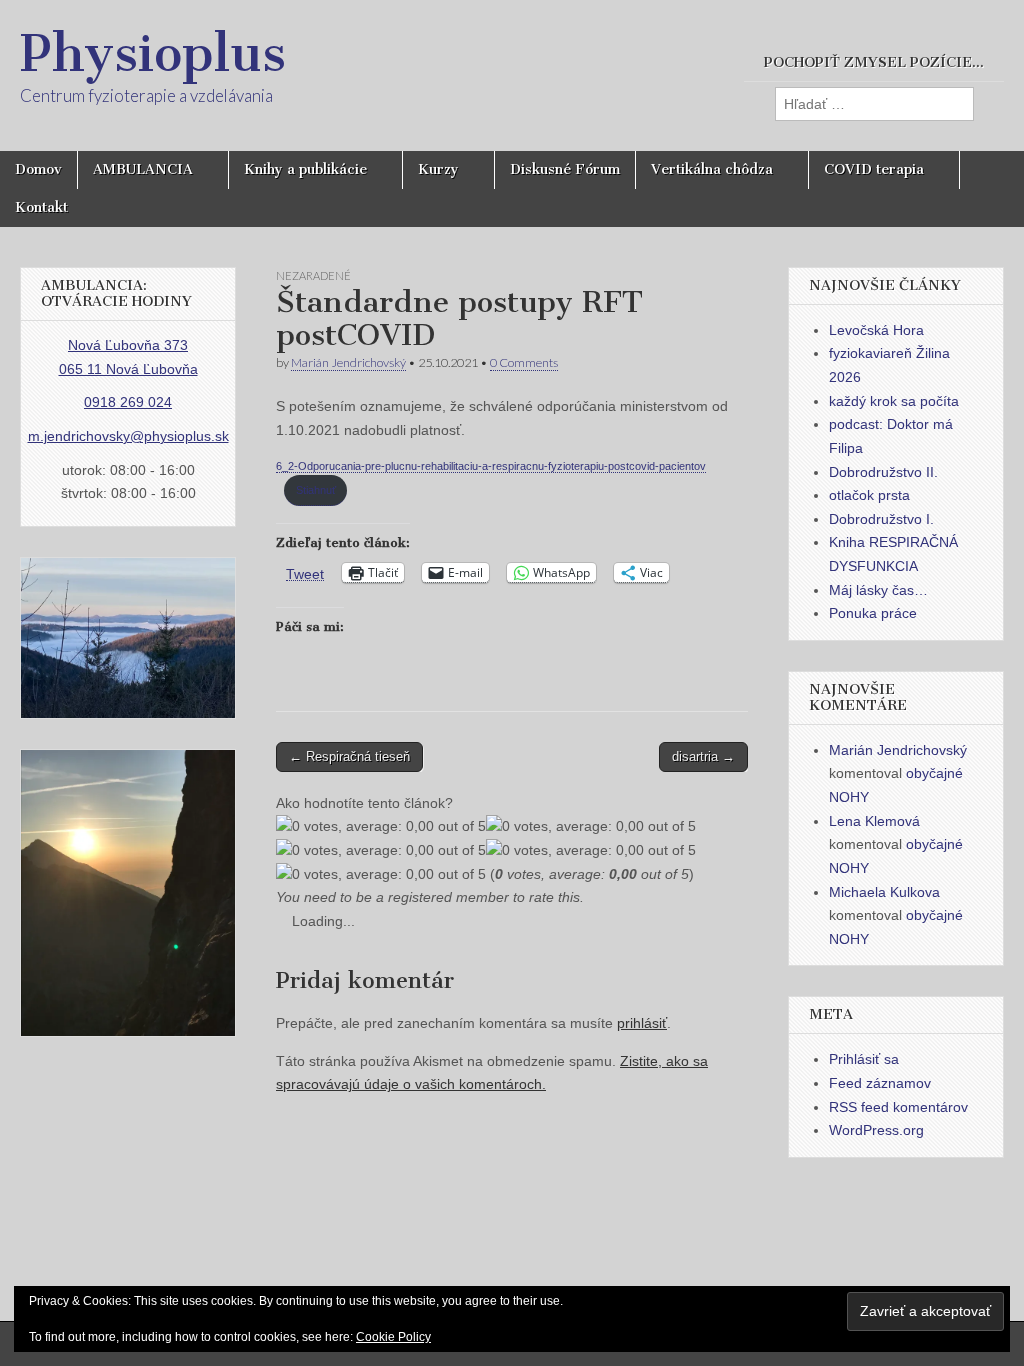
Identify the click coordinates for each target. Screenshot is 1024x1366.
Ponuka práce (873, 613)
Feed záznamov (880, 1083)
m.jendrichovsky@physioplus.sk (128, 436)
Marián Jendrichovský (348, 362)
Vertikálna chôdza (712, 169)
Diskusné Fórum (565, 169)
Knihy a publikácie (305, 169)
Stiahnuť (316, 490)
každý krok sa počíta (894, 401)
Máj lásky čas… (878, 590)
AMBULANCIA (143, 169)
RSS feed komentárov (898, 1107)
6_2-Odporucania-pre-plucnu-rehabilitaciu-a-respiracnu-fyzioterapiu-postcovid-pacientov (491, 466)
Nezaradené (313, 275)
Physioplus (153, 53)
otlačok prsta (869, 495)
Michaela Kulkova (884, 892)
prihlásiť (642, 1023)
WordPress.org (876, 1130)
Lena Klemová (874, 821)
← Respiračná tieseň (349, 756)
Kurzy (438, 169)
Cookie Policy (393, 1337)
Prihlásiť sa (864, 1059)
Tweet (305, 573)
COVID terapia (874, 169)
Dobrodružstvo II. (883, 472)
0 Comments (524, 362)
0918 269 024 (128, 402)
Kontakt (41, 207)
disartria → (703, 756)
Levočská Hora (876, 330)
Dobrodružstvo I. (881, 519)
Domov (38, 169)
